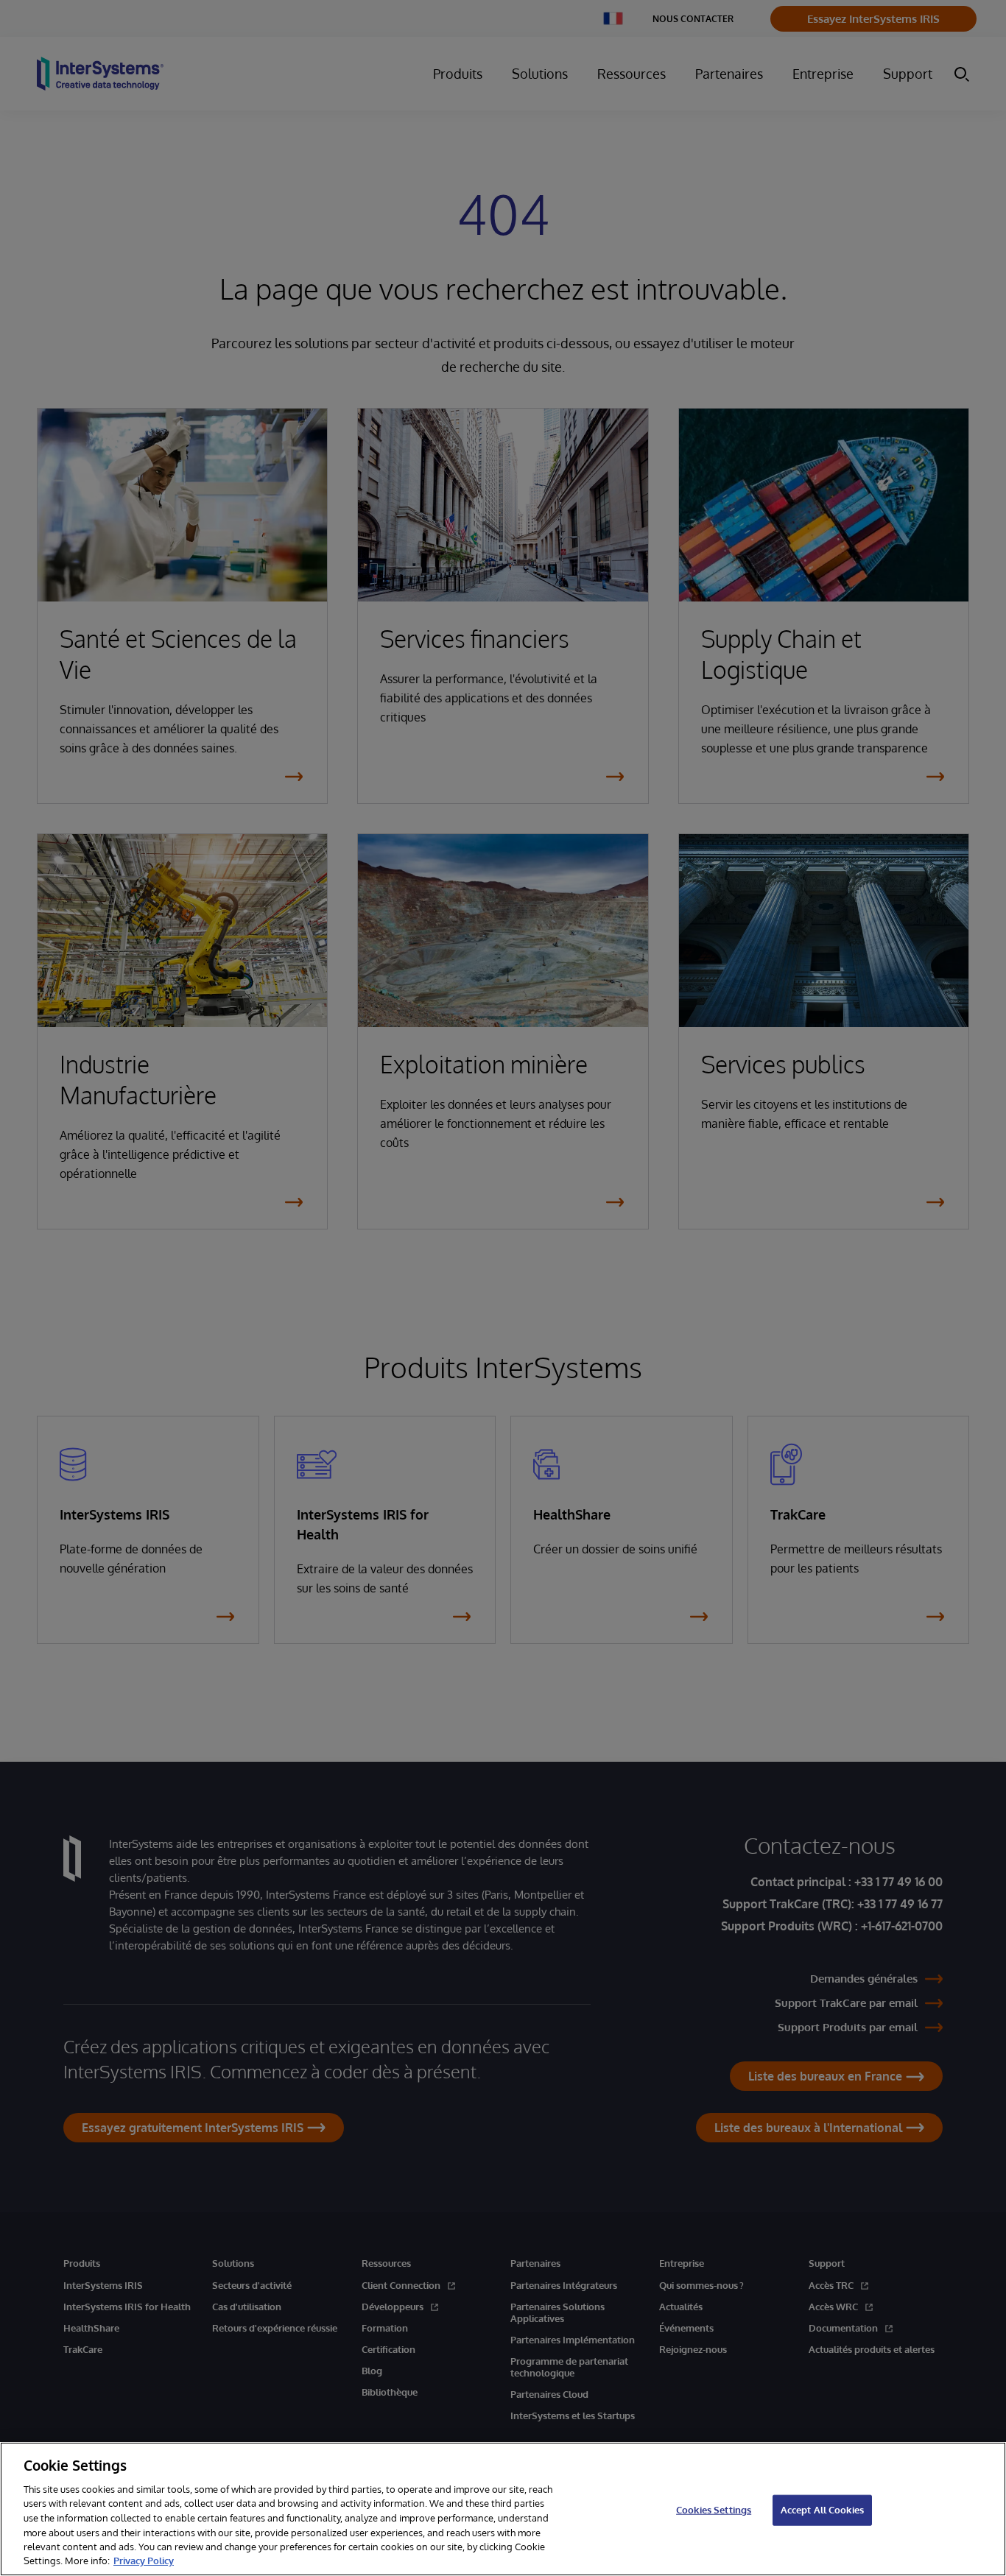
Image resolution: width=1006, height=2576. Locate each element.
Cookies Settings (714, 2510)
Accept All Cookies (822, 2510)
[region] (503, 2509)
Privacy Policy (144, 2561)
